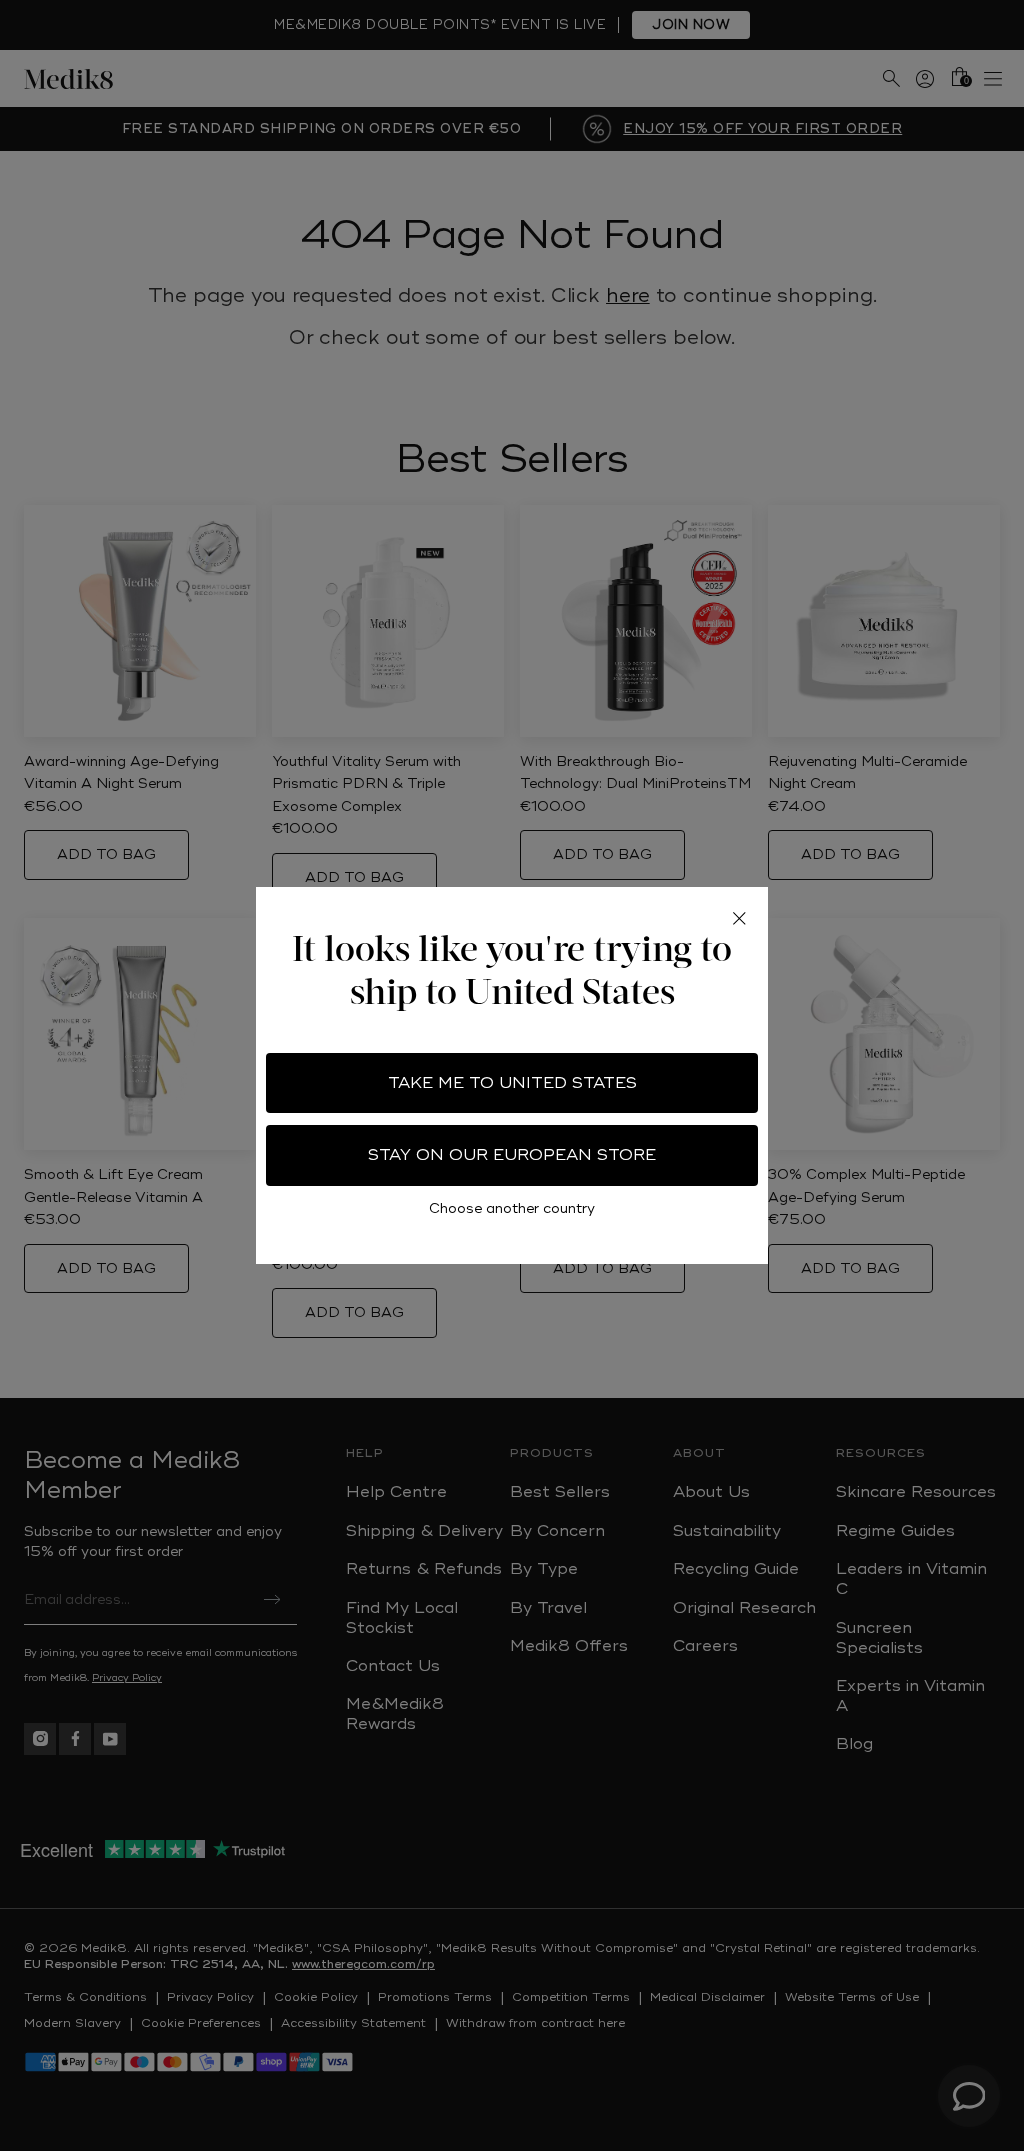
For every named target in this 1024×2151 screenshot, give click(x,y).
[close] (739, 919)
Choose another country (512, 1208)
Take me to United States (512, 1083)
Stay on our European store (512, 1155)
